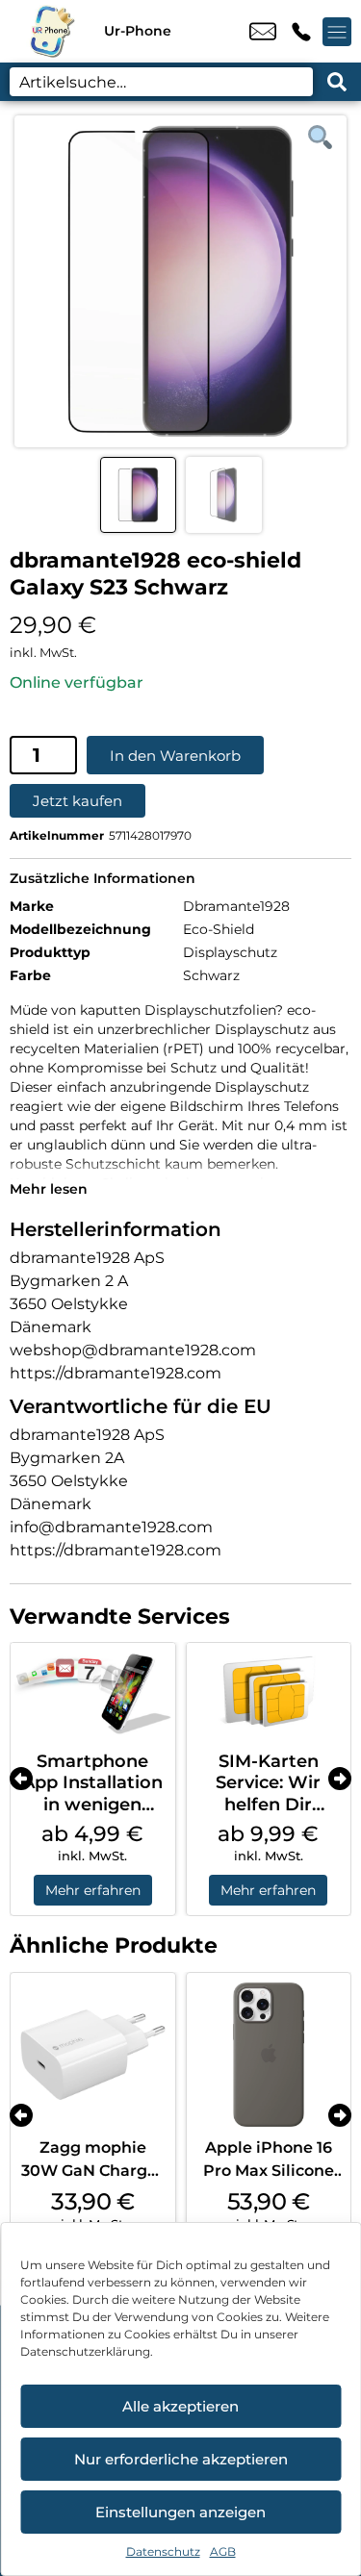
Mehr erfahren (93, 1890)
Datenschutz (163, 2551)
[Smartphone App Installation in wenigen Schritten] (93, 1692)
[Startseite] (52, 31)
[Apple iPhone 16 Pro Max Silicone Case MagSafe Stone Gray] (269, 2055)
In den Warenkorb (175, 756)
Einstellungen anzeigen (180, 2512)
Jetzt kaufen (77, 801)
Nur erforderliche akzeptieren (181, 2459)
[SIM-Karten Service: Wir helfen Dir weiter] (269, 1692)
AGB (223, 2551)
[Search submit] (337, 82)
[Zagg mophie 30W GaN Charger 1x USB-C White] (93, 2055)
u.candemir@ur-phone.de (263, 32)
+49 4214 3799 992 (301, 32)
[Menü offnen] (337, 32)
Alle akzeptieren (180, 2406)
